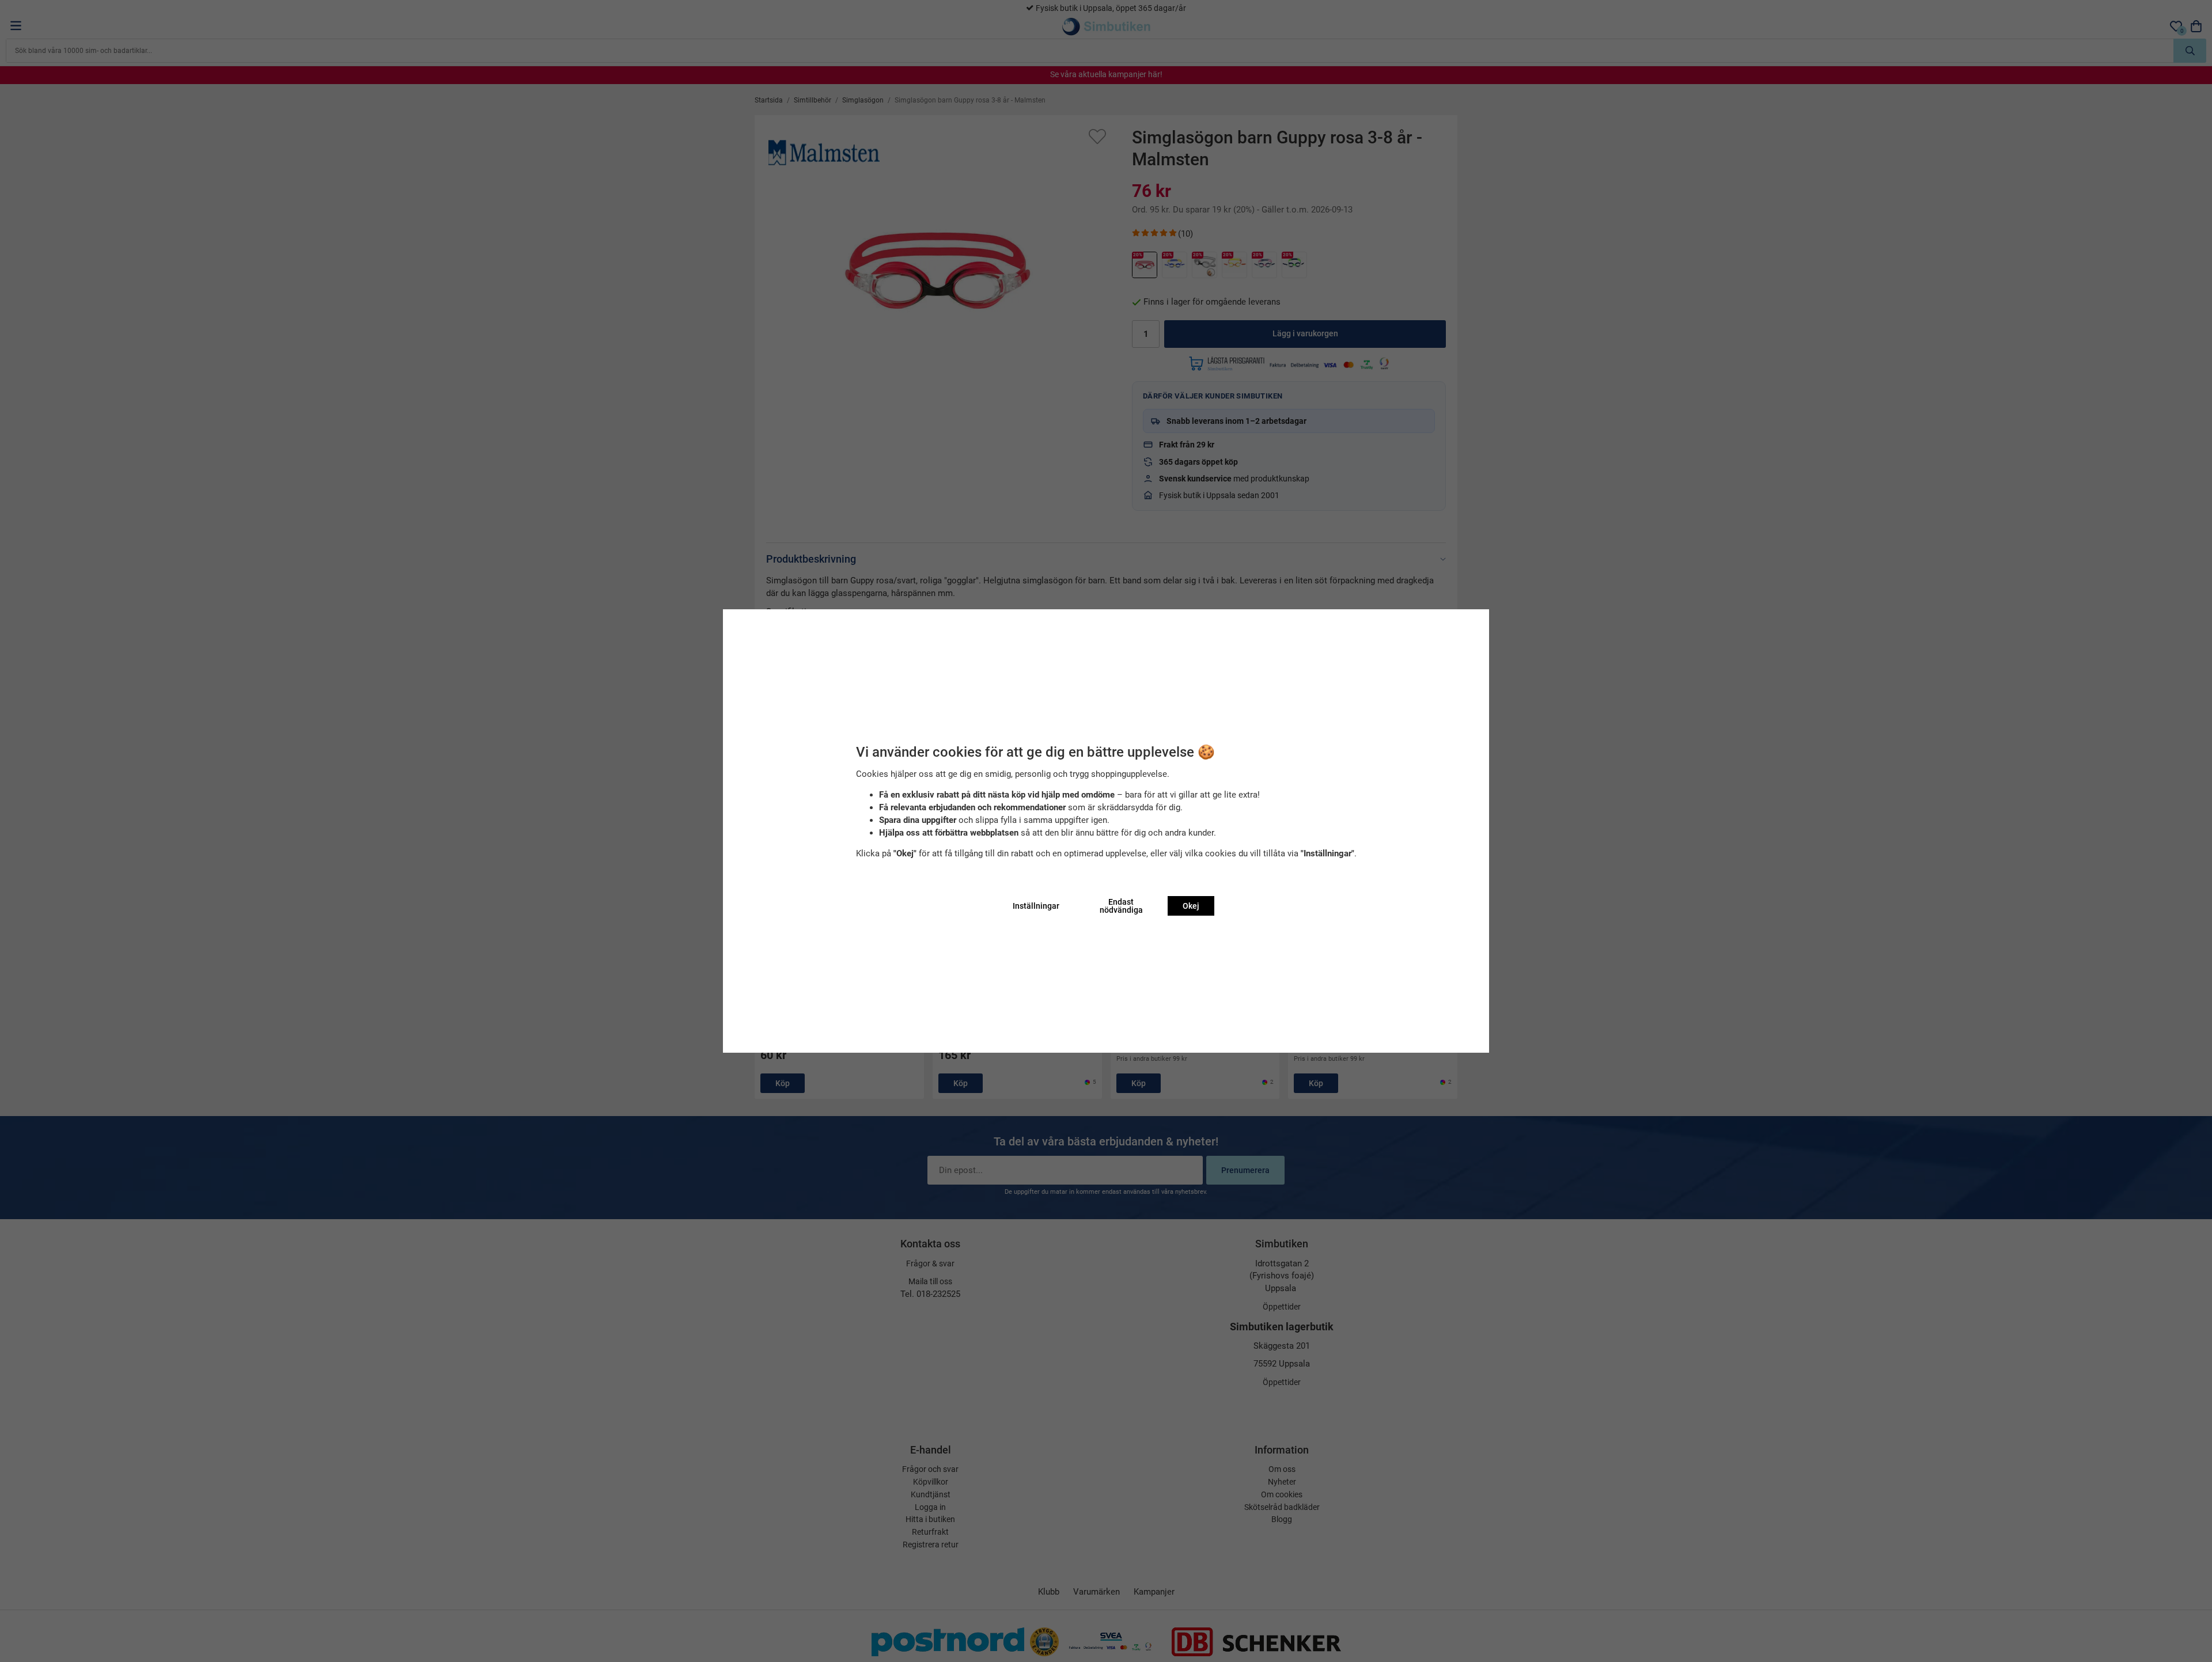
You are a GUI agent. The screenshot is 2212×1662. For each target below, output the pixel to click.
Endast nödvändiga (1121, 906)
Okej (1191, 906)
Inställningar (1036, 906)
